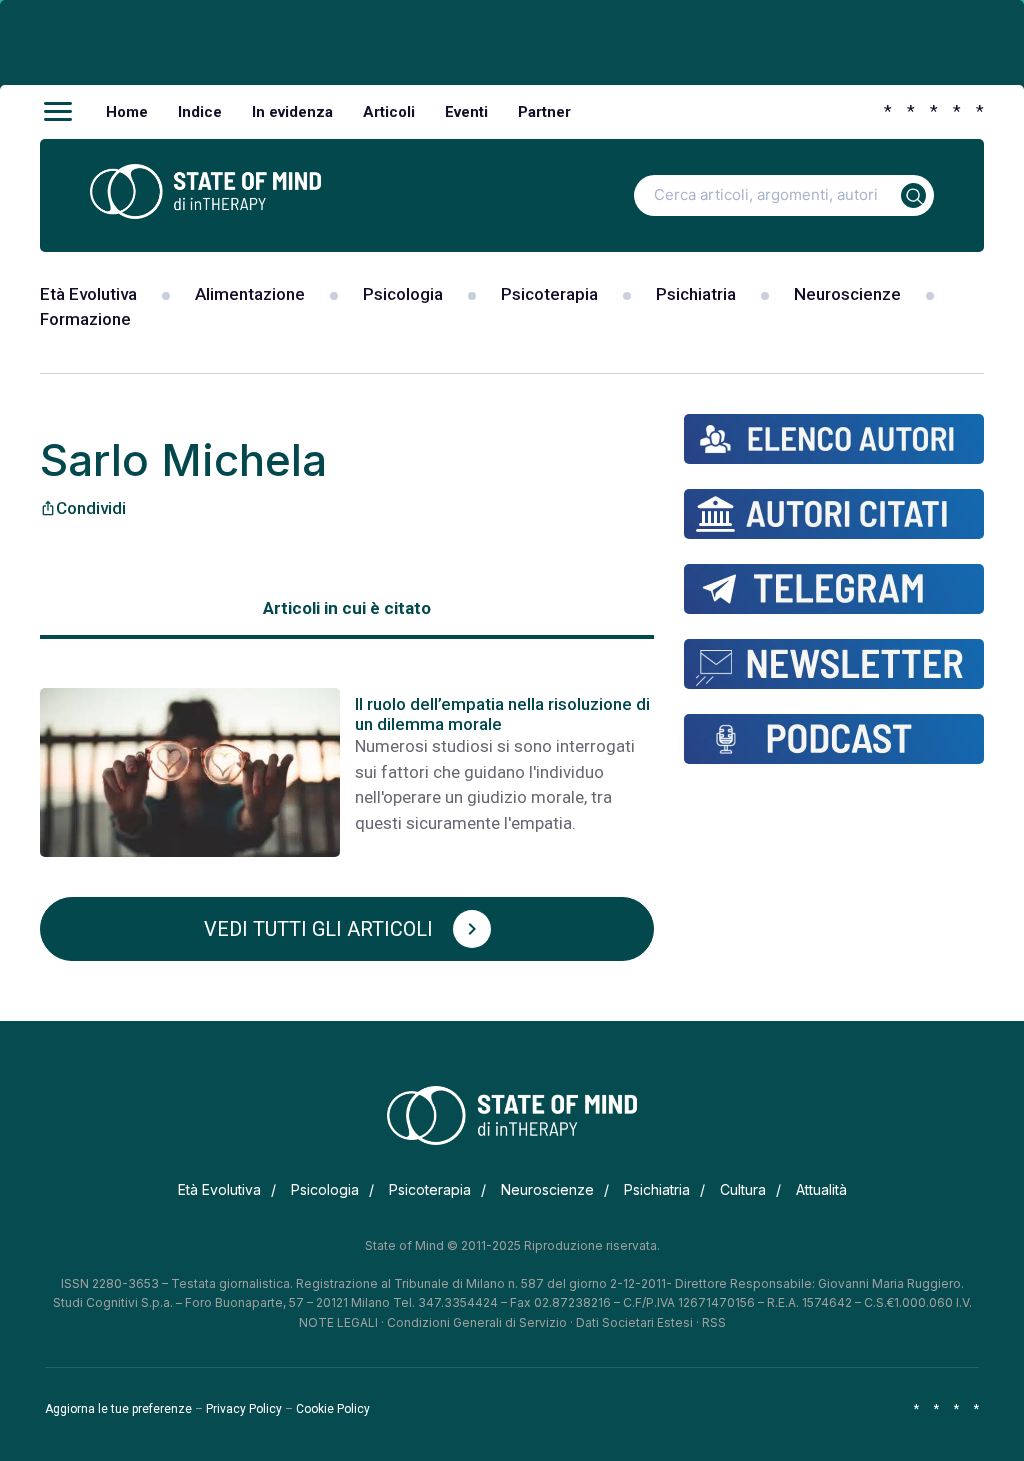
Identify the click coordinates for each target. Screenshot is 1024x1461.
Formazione (85, 319)
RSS (714, 1322)
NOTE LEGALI (338, 1322)
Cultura (743, 1189)
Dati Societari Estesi (634, 1322)
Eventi (466, 112)
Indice (200, 112)
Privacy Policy (244, 1409)
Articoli (389, 112)
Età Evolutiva (88, 294)
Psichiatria (696, 294)
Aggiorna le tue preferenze (118, 1409)
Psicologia (403, 294)
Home (127, 112)
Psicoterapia (549, 294)
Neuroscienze (847, 294)
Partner (544, 112)
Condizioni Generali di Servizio (477, 1322)
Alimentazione (250, 294)
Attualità (821, 1189)
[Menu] (58, 112)
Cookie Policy (333, 1409)
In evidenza (292, 112)
